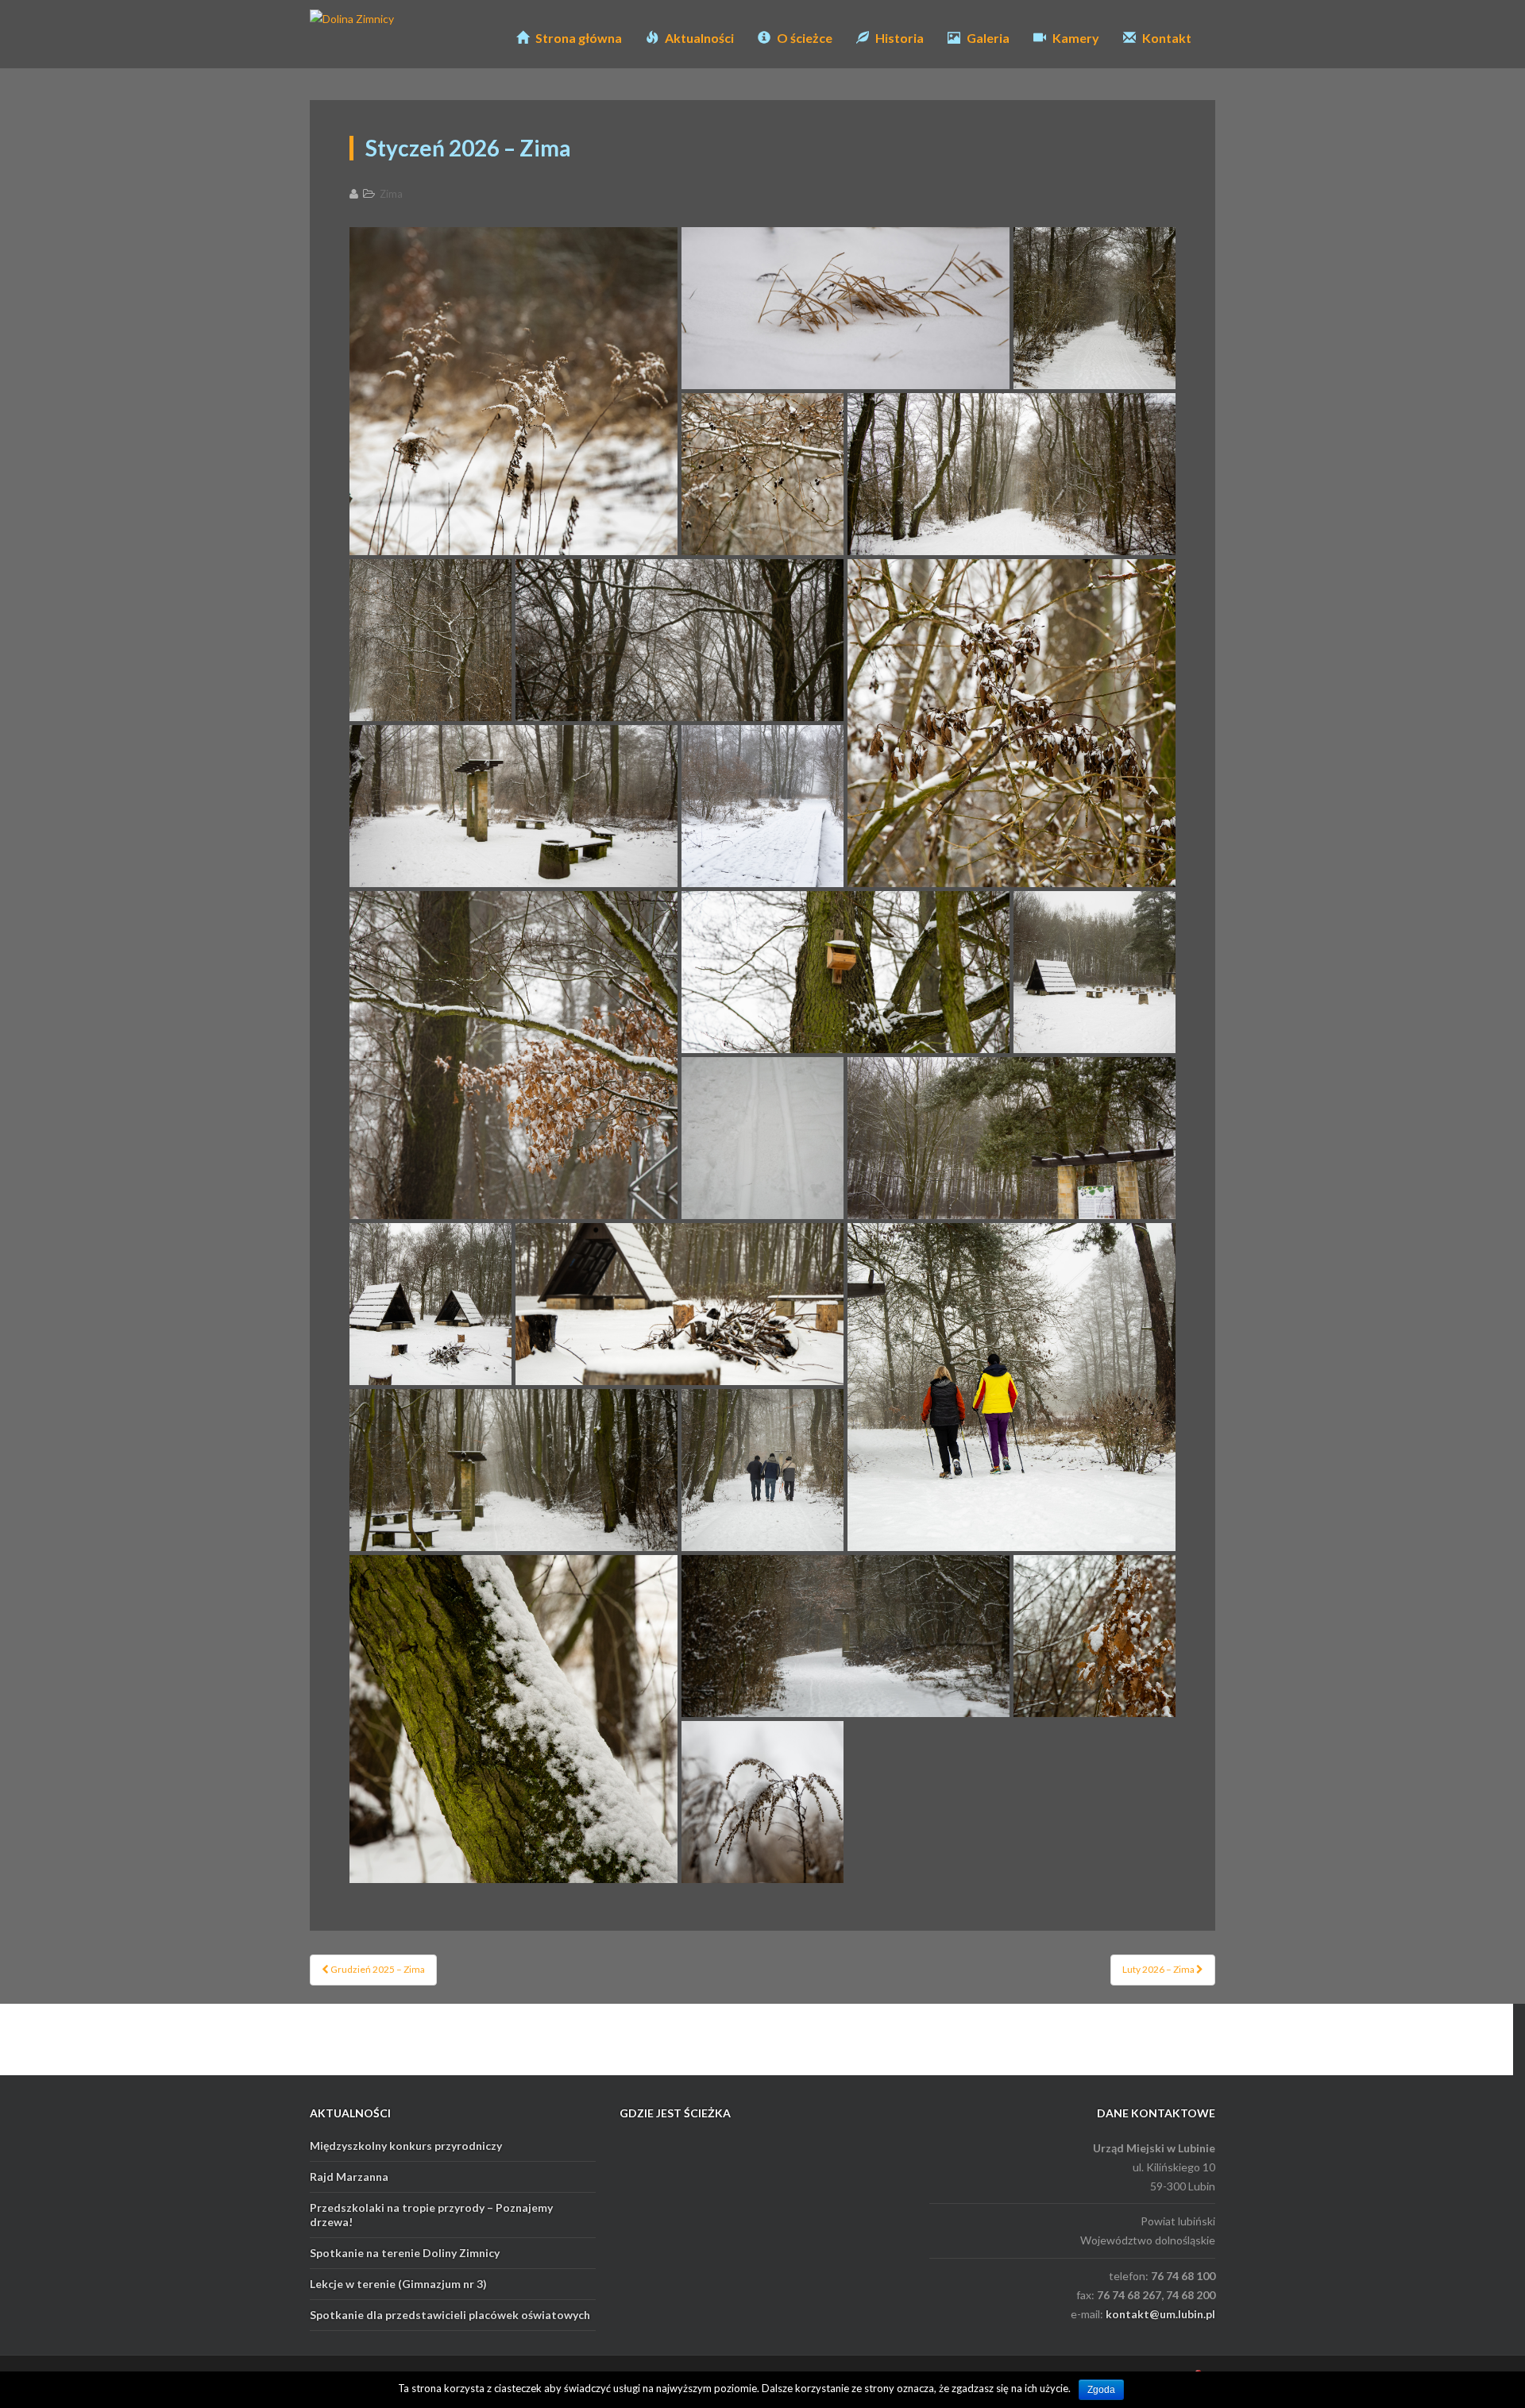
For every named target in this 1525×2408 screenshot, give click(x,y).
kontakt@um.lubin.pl (1160, 2314)
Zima (391, 194)
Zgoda (1101, 2390)
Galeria (987, 38)
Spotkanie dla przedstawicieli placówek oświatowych (450, 2315)
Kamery (1075, 38)
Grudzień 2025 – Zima (377, 1969)
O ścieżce (803, 38)
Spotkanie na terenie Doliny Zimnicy (405, 2253)
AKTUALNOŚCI (350, 2113)
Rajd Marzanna (349, 2176)
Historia (898, 38)
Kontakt (1166, 38)
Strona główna (577, 38)
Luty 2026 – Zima (1159, 1969)
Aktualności (698, 38)
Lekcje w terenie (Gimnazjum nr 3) (398, 2284)
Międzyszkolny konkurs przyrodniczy (406, 2146)
